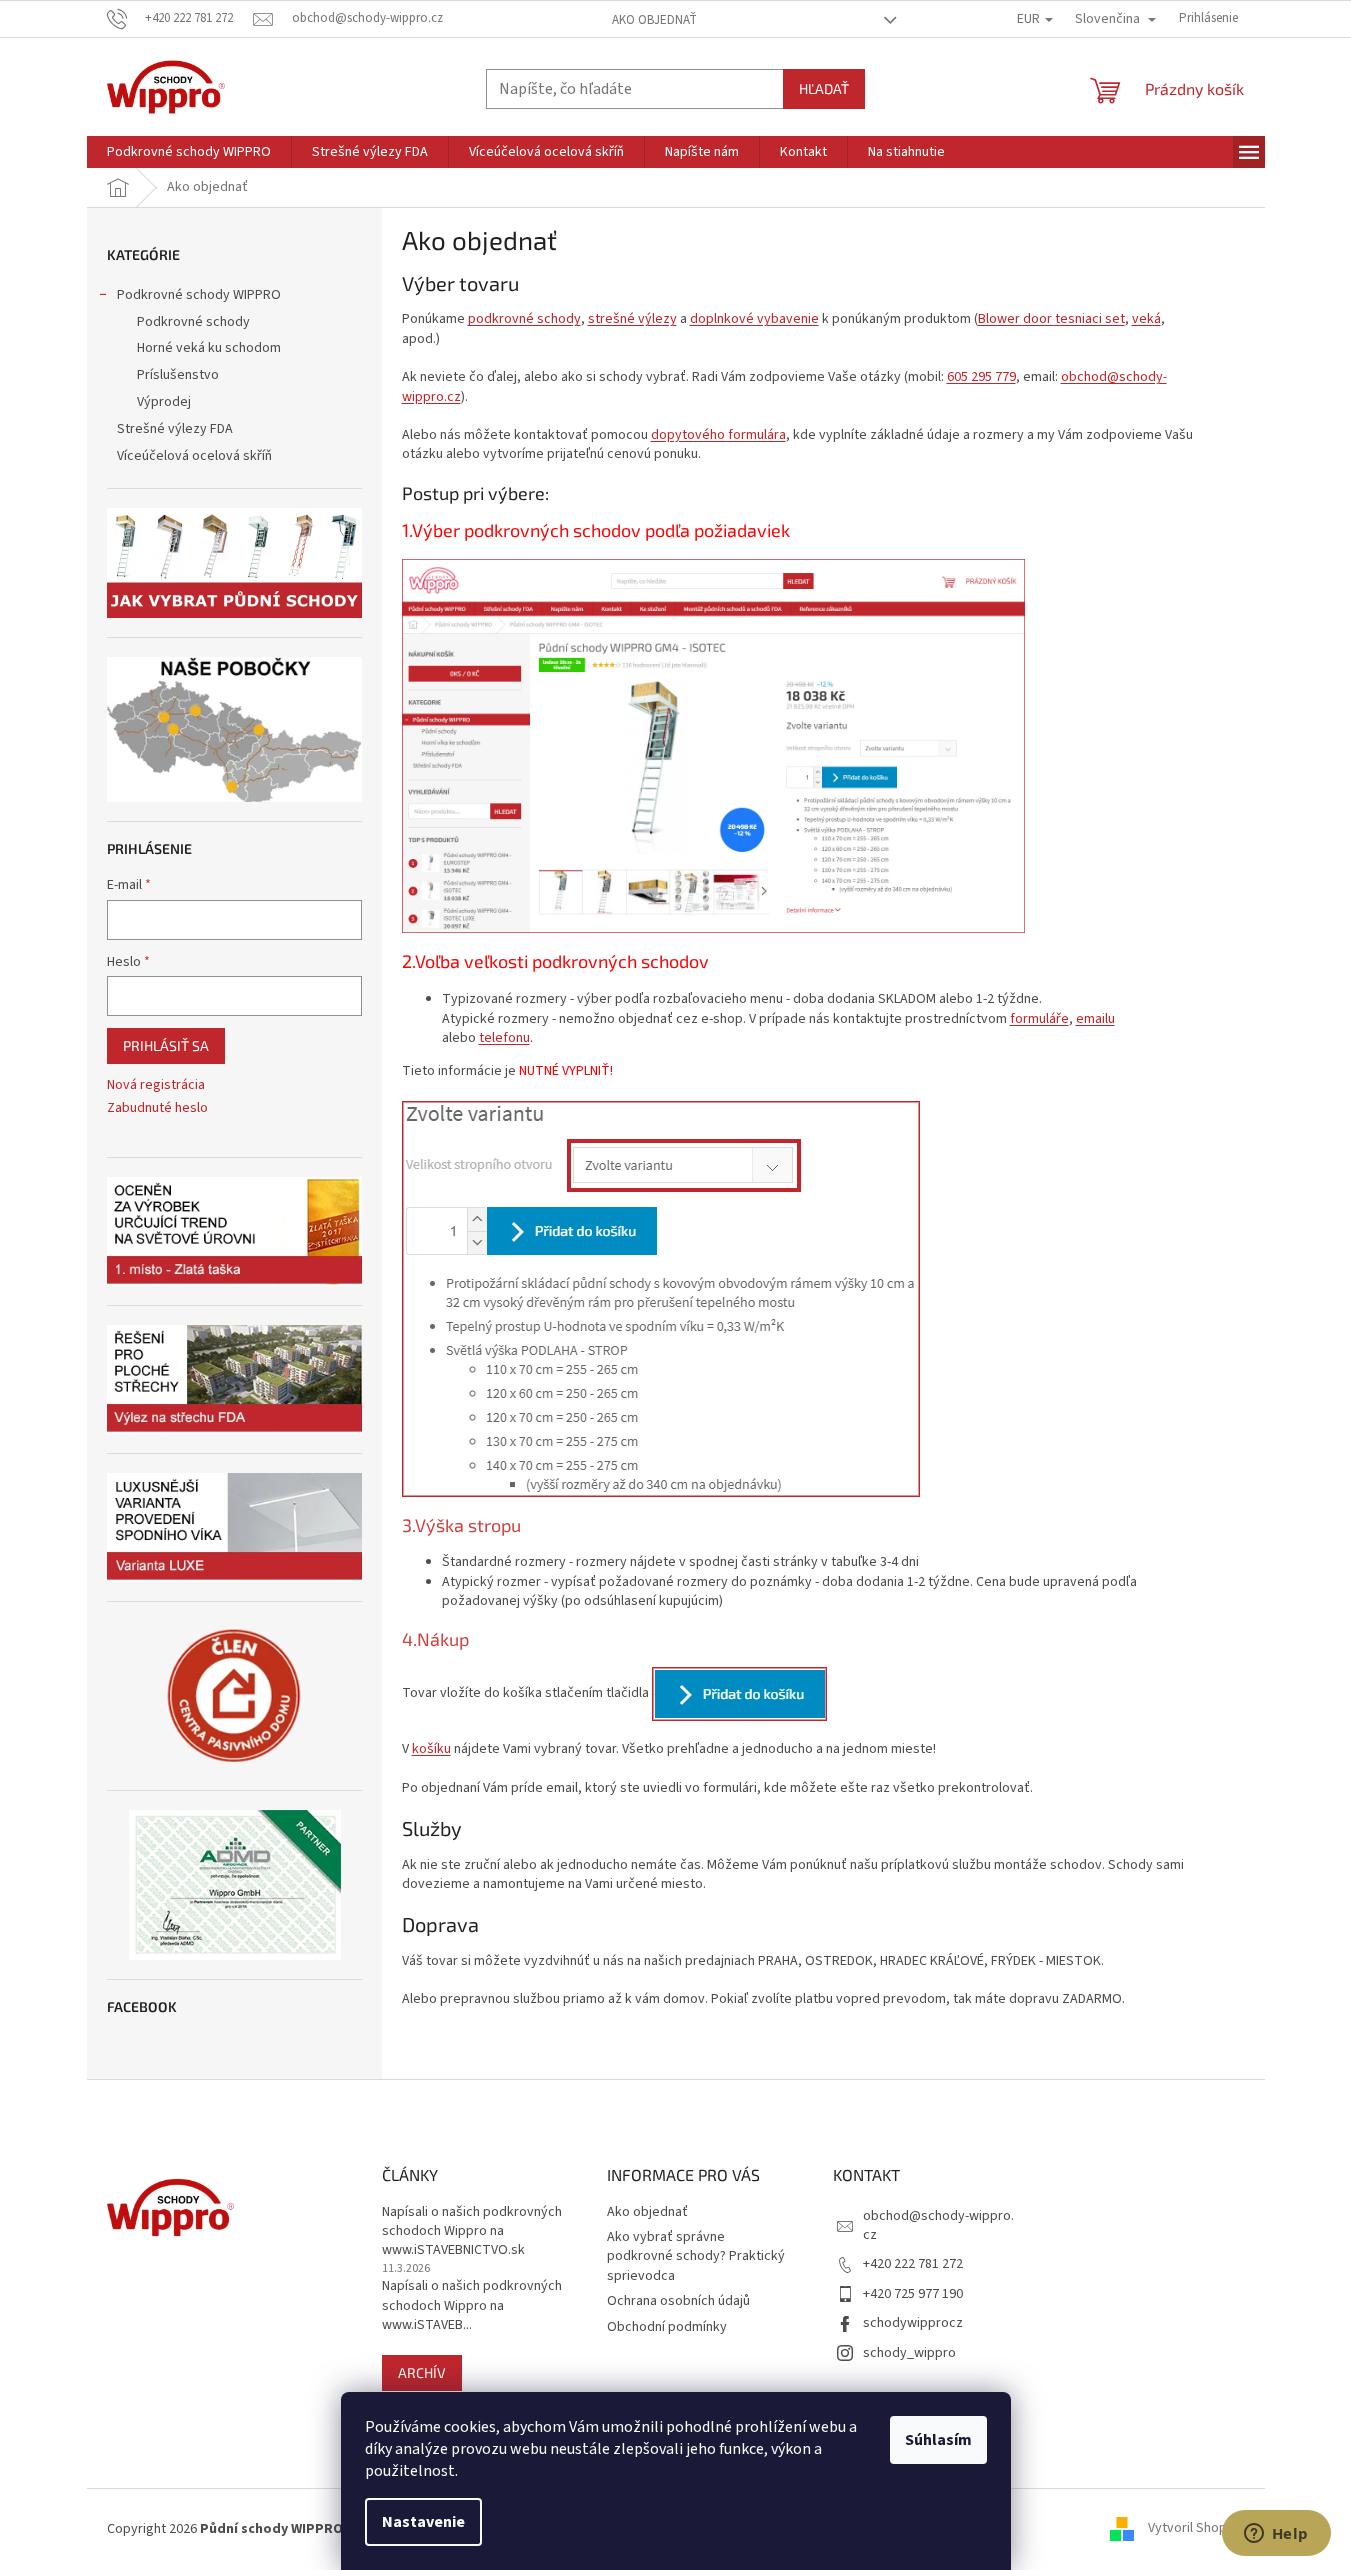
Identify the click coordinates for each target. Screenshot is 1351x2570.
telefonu (504, 1038)
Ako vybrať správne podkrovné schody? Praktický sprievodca (696, 2256)
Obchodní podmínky (667, 2327)
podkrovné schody (524, 319)
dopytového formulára (718, 435)
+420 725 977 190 (913, 2294)
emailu (1095, 1019)
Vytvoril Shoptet (1196, 2529)
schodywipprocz (913, 2323)
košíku (431, 1749)
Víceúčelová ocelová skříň (194, 456)
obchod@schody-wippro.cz (938, 2225)
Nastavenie (423, 2522)
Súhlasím (938, 2440)
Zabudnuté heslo (157, 1108)
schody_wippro (909, 2353)
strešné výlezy (632, 319)
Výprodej (164, 402)
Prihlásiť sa (166, 1045)
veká (1146, 319)
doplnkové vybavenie (754, 319)
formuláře (1039, 1019)
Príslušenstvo (178, 375)
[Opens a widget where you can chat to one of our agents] (1276, 2535)
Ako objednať (654, 20)
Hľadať (824, 88)
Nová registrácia (156, 1085)
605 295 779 (981, 377)
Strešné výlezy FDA (175, 429)
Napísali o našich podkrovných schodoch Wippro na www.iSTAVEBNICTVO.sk (472, 2232)
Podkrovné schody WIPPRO (199, 295)
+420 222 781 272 (913, 2264)
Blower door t (1051, 319)
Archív (422, 2372)
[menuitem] (189, 152)
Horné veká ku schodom (209, 348)
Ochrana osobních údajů (678, 2301)
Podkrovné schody (193, 322)
